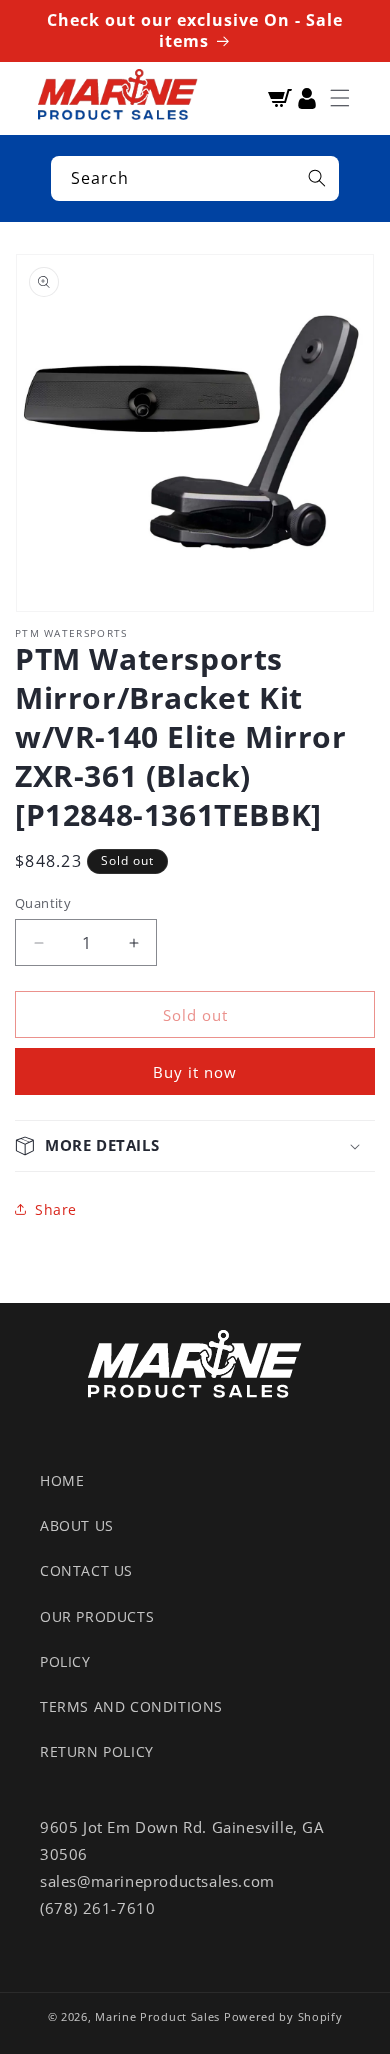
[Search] (317, 178)
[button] (340, 98)
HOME (62, 1480)
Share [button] (56, 1209)
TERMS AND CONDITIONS (131, 1706)
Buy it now (195, 1072)
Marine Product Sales (157, 2016)
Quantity (43, 903)
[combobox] (194, 178)
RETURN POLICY (97, 1751)
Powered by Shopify (283, 2016)
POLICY (65, 1661)
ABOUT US (77, 1525)
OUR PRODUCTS (97, 1616)
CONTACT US (86, 1570)
